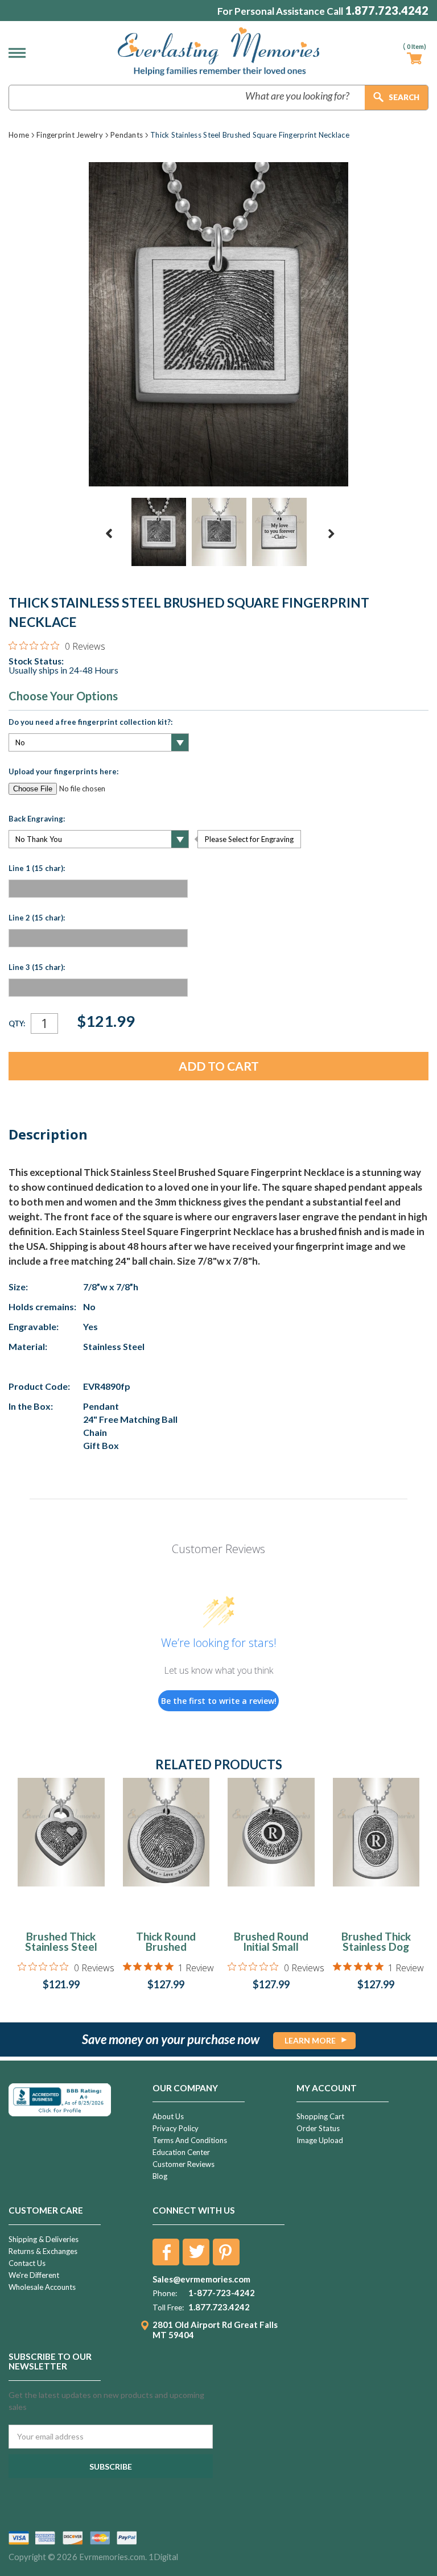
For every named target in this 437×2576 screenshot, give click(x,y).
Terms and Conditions (190, 2140)
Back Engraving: (37, 819)
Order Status (318, 2128)
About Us (168, 2116)
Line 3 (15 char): (37, 967)
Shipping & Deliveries (44, 2239)
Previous (109, 534)
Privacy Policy (176, 2128)
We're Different (34, 2275)
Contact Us (27, 2263)
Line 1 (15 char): (37, 868)
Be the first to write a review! (219, 1701)
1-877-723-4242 (222, 2293)
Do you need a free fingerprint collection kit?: (90, 722)
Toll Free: (168, 2307)
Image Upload (320, 2140)
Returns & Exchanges (43, 2251)
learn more (310, 2040)
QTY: (17, 1023)
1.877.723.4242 (387, 11)
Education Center (181, 2152)
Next (331, 534)
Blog (160, 2176)
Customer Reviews (184, 2164)
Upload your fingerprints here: (63, 771)
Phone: (165, 2293)
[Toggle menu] (20, 53)
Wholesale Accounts (42, 2287)
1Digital (163, 2557)
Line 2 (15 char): (37, 918)
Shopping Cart (320, 2116)
